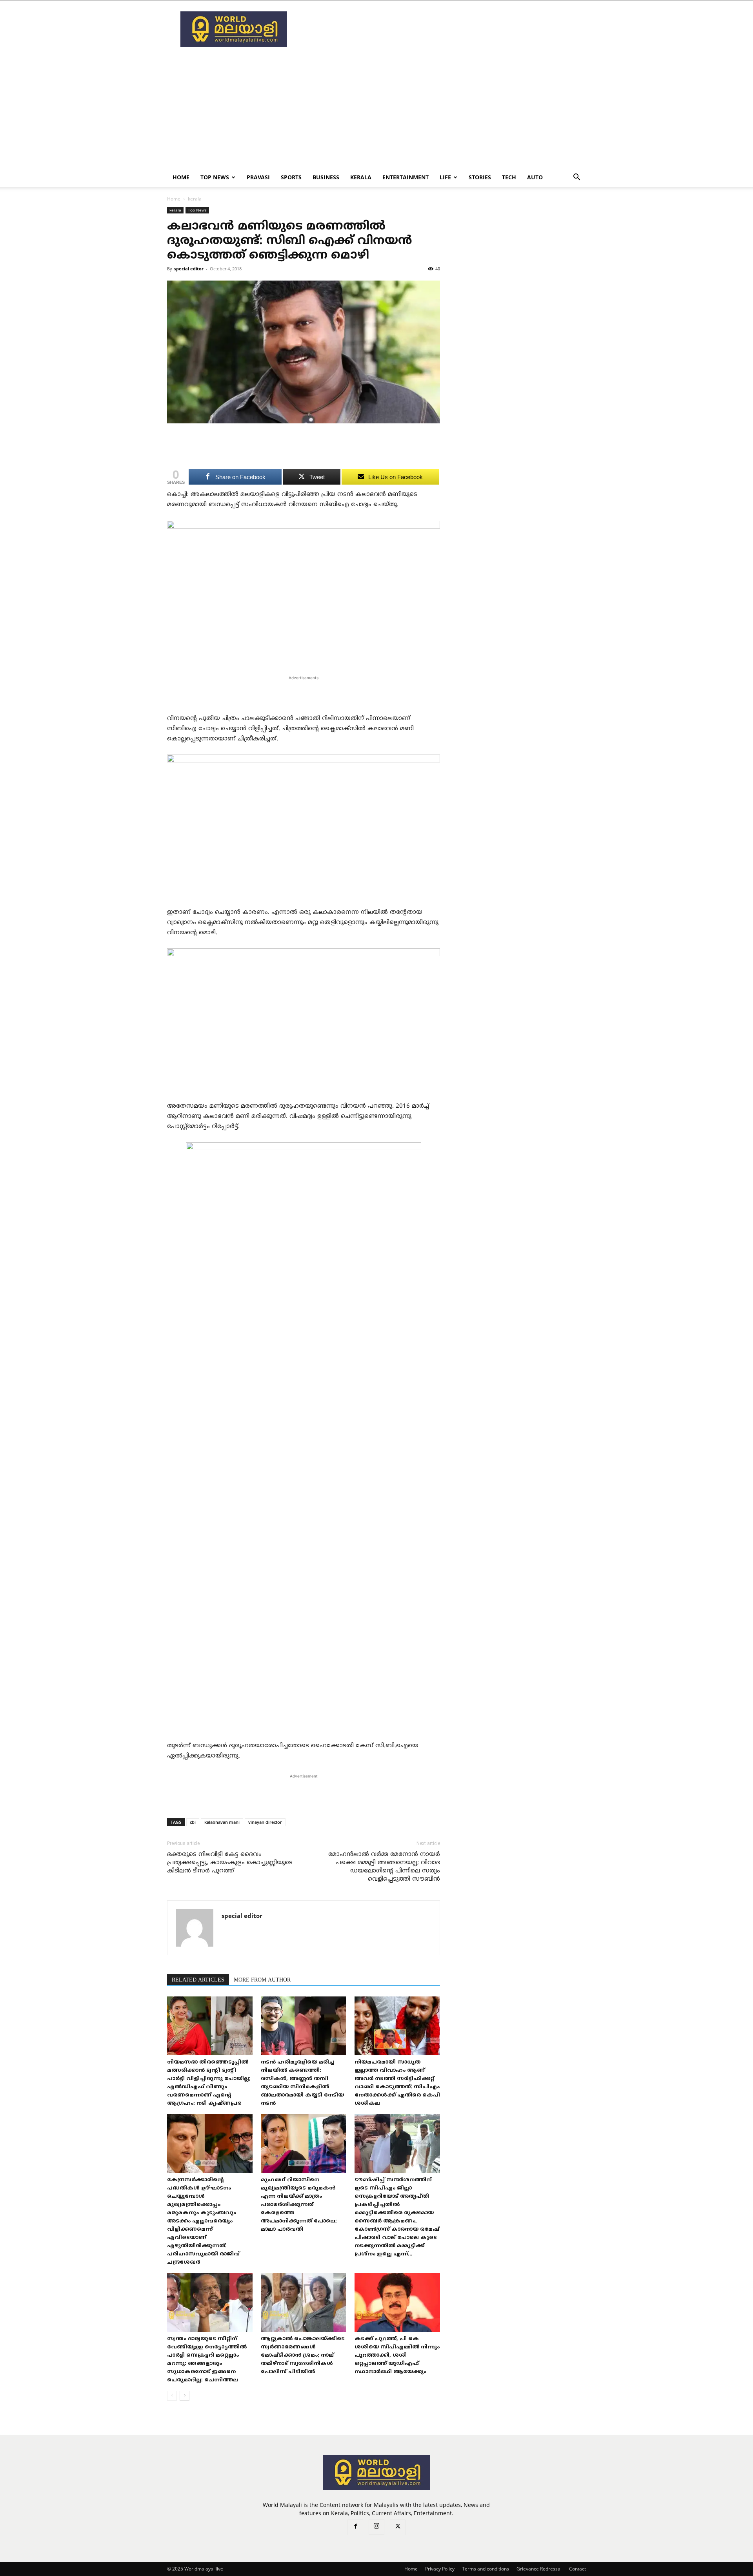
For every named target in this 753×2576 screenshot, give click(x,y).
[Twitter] (398, 2527)
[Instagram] (376, 2527)
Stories (480, 177)
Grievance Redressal (539, 2569)
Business (326, 177)
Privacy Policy (440, 2569)
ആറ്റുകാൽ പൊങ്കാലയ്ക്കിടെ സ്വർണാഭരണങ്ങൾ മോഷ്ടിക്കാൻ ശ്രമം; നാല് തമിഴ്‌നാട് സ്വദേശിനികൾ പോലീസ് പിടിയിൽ (303, 2355)
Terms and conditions (486, 2569)
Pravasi (258, 177)
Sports (291, 177)
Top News (215, 177)
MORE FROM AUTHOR (262, 1980)
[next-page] (185, 2396)
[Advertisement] (443, 29)
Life (445, 177)
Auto (535, 177)
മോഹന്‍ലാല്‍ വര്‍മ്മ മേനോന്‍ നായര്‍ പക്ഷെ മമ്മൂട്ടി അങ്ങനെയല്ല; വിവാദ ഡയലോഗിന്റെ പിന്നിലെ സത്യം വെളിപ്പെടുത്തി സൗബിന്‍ (384, 1867)
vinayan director (265, 1822)
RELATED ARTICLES (198, 1980)
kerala (361, 177)
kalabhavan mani (222, 1822)
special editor (189, 269)
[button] (577, 178)
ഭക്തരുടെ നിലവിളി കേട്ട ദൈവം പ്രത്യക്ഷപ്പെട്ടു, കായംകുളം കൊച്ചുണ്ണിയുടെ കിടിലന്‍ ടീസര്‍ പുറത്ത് (230, 1863)
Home (181, 177)
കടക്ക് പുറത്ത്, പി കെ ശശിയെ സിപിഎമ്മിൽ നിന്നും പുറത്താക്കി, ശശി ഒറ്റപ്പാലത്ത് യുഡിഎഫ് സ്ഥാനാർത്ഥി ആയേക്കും (397, 2355)
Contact (577, 2569)
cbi (193, 1822)
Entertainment (406, 177)
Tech (509, 177)
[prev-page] (172, 2396)
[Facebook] (355, 2527)
